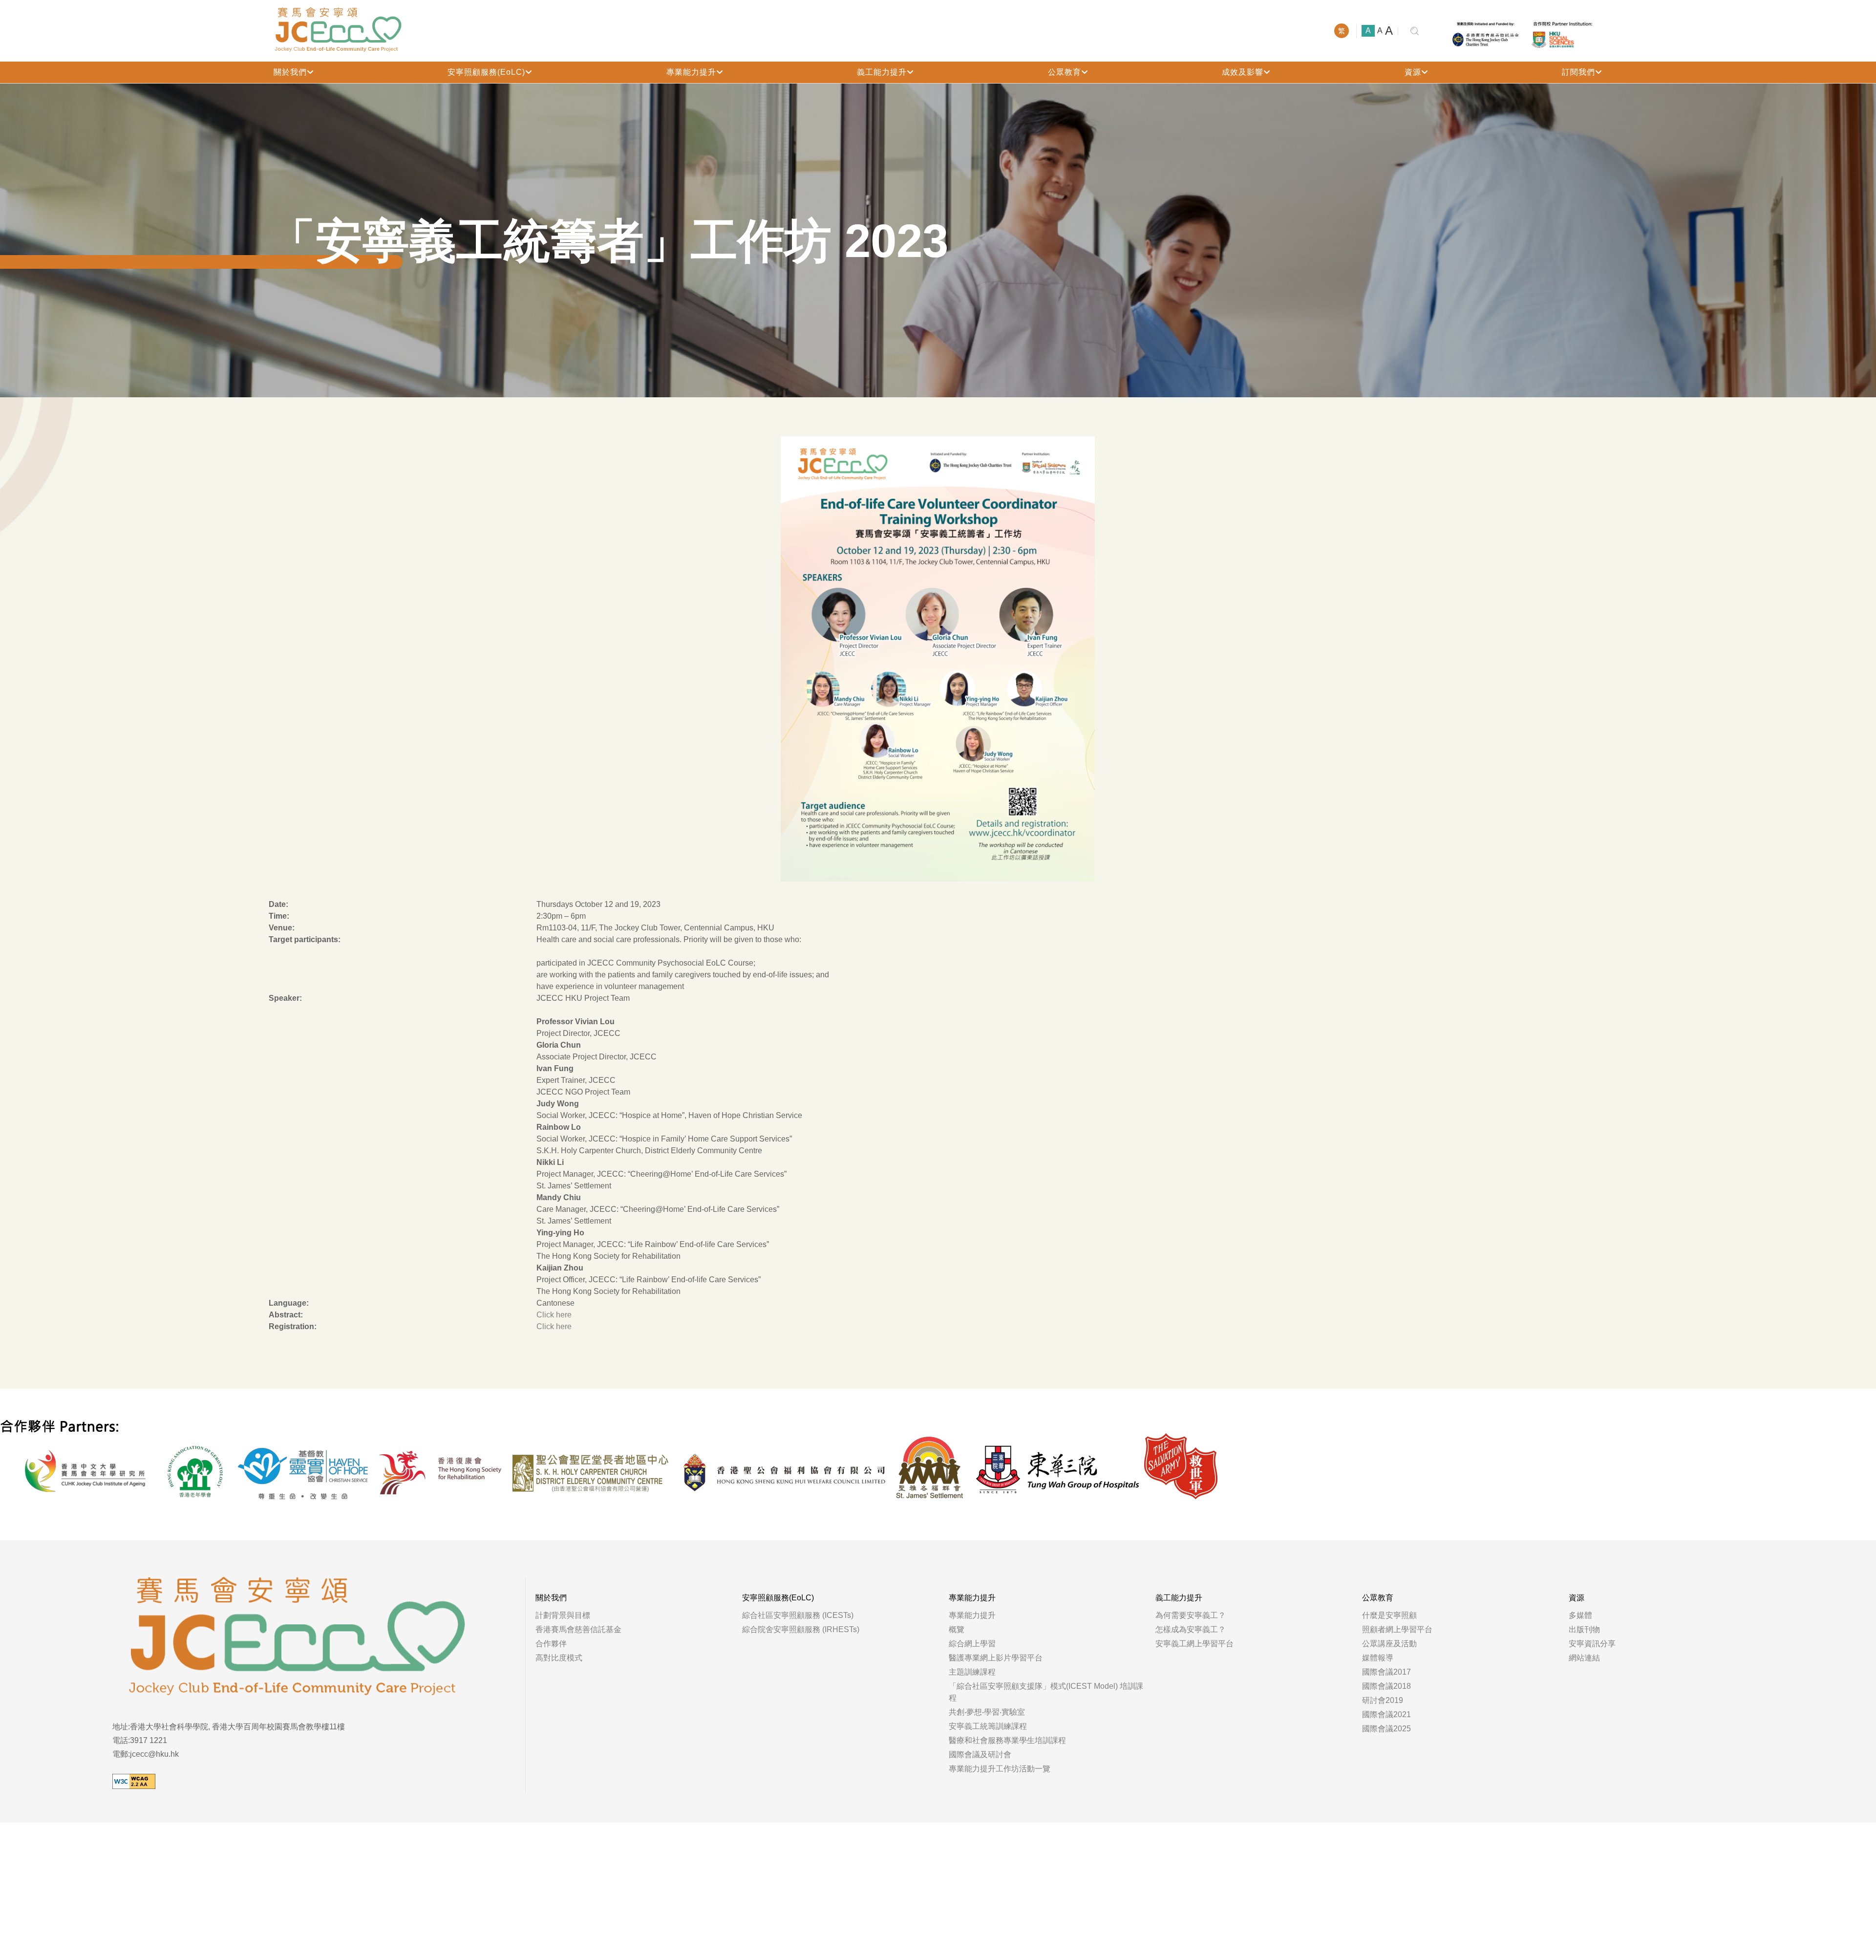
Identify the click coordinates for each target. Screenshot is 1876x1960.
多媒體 (1580, 1615)
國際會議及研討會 (980, 1755)
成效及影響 (1243, 72)
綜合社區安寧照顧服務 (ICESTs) (798, 1615)
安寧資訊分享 (1592, 1644)
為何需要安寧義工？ (1191, 1615)
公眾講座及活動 (1389, 1644)
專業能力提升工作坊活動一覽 (1000, 1769)
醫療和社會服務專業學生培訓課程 (1007, 1740)
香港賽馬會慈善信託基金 (578, 1629)
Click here (554, 1315)
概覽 (957, 1629)
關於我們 (290, 72)
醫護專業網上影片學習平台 (996, 1658)
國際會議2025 (1386, 1729)
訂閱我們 (1578, 72)
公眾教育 (1065, 72)
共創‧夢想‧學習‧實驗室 (987, 1712)
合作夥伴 (551, 1644)
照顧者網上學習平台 (1397, 1629)
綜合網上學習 (972, 1644)
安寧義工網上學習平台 (1194, 1644)
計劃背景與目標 (563, 1615)
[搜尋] (1415, 31)
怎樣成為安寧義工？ (1191, 1629)
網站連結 (1584, 1658)
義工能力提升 (882, 72)
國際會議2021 (1386, 1714)
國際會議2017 (1386, 1672)
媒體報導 (1378, 1658)
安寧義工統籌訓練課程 (988, 1726)
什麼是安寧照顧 (1389, 1615)
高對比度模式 (559, 1658)
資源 (1413, 72)
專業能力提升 (691, 72)
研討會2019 (1383, 1700)
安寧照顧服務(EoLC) (486, 72)
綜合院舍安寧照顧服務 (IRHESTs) (801, 1629)
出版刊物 (1584, 1629)
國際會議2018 (1386, 1686)
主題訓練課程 (972, 1672)
